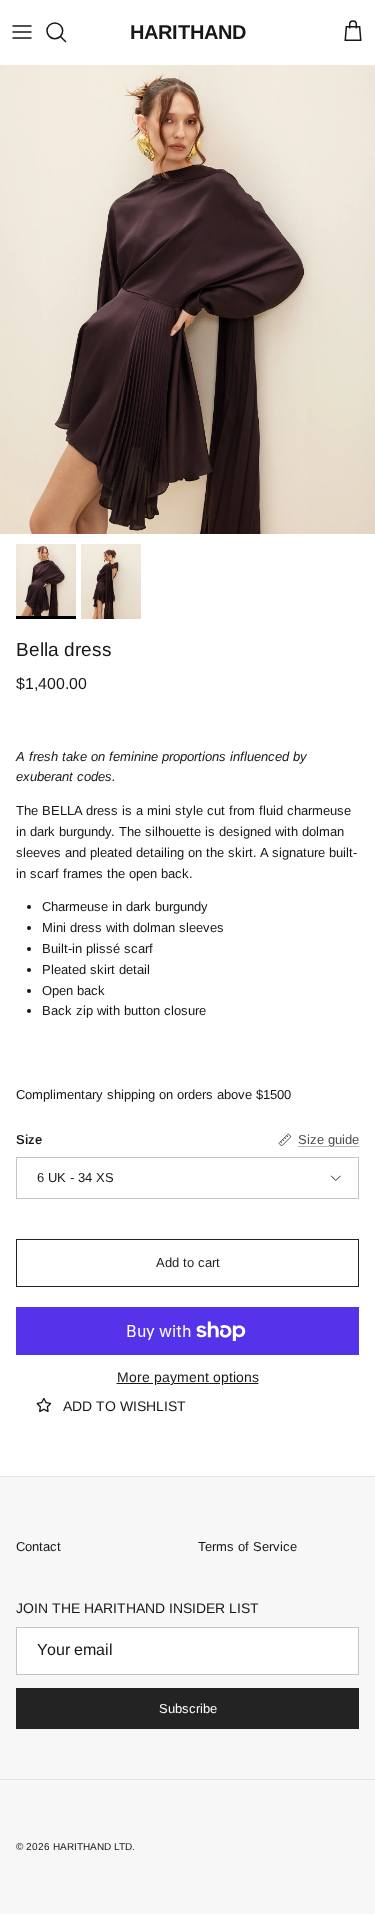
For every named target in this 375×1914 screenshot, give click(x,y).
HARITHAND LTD (92, 1846)
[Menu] (22, 32)
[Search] (66, 32)
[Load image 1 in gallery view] (187, 299)
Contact (38, 1546)
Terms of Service (247, 1546)
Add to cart (188, 1262)
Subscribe (188, 1708)
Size (29, 1139)
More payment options (188, 1377)
